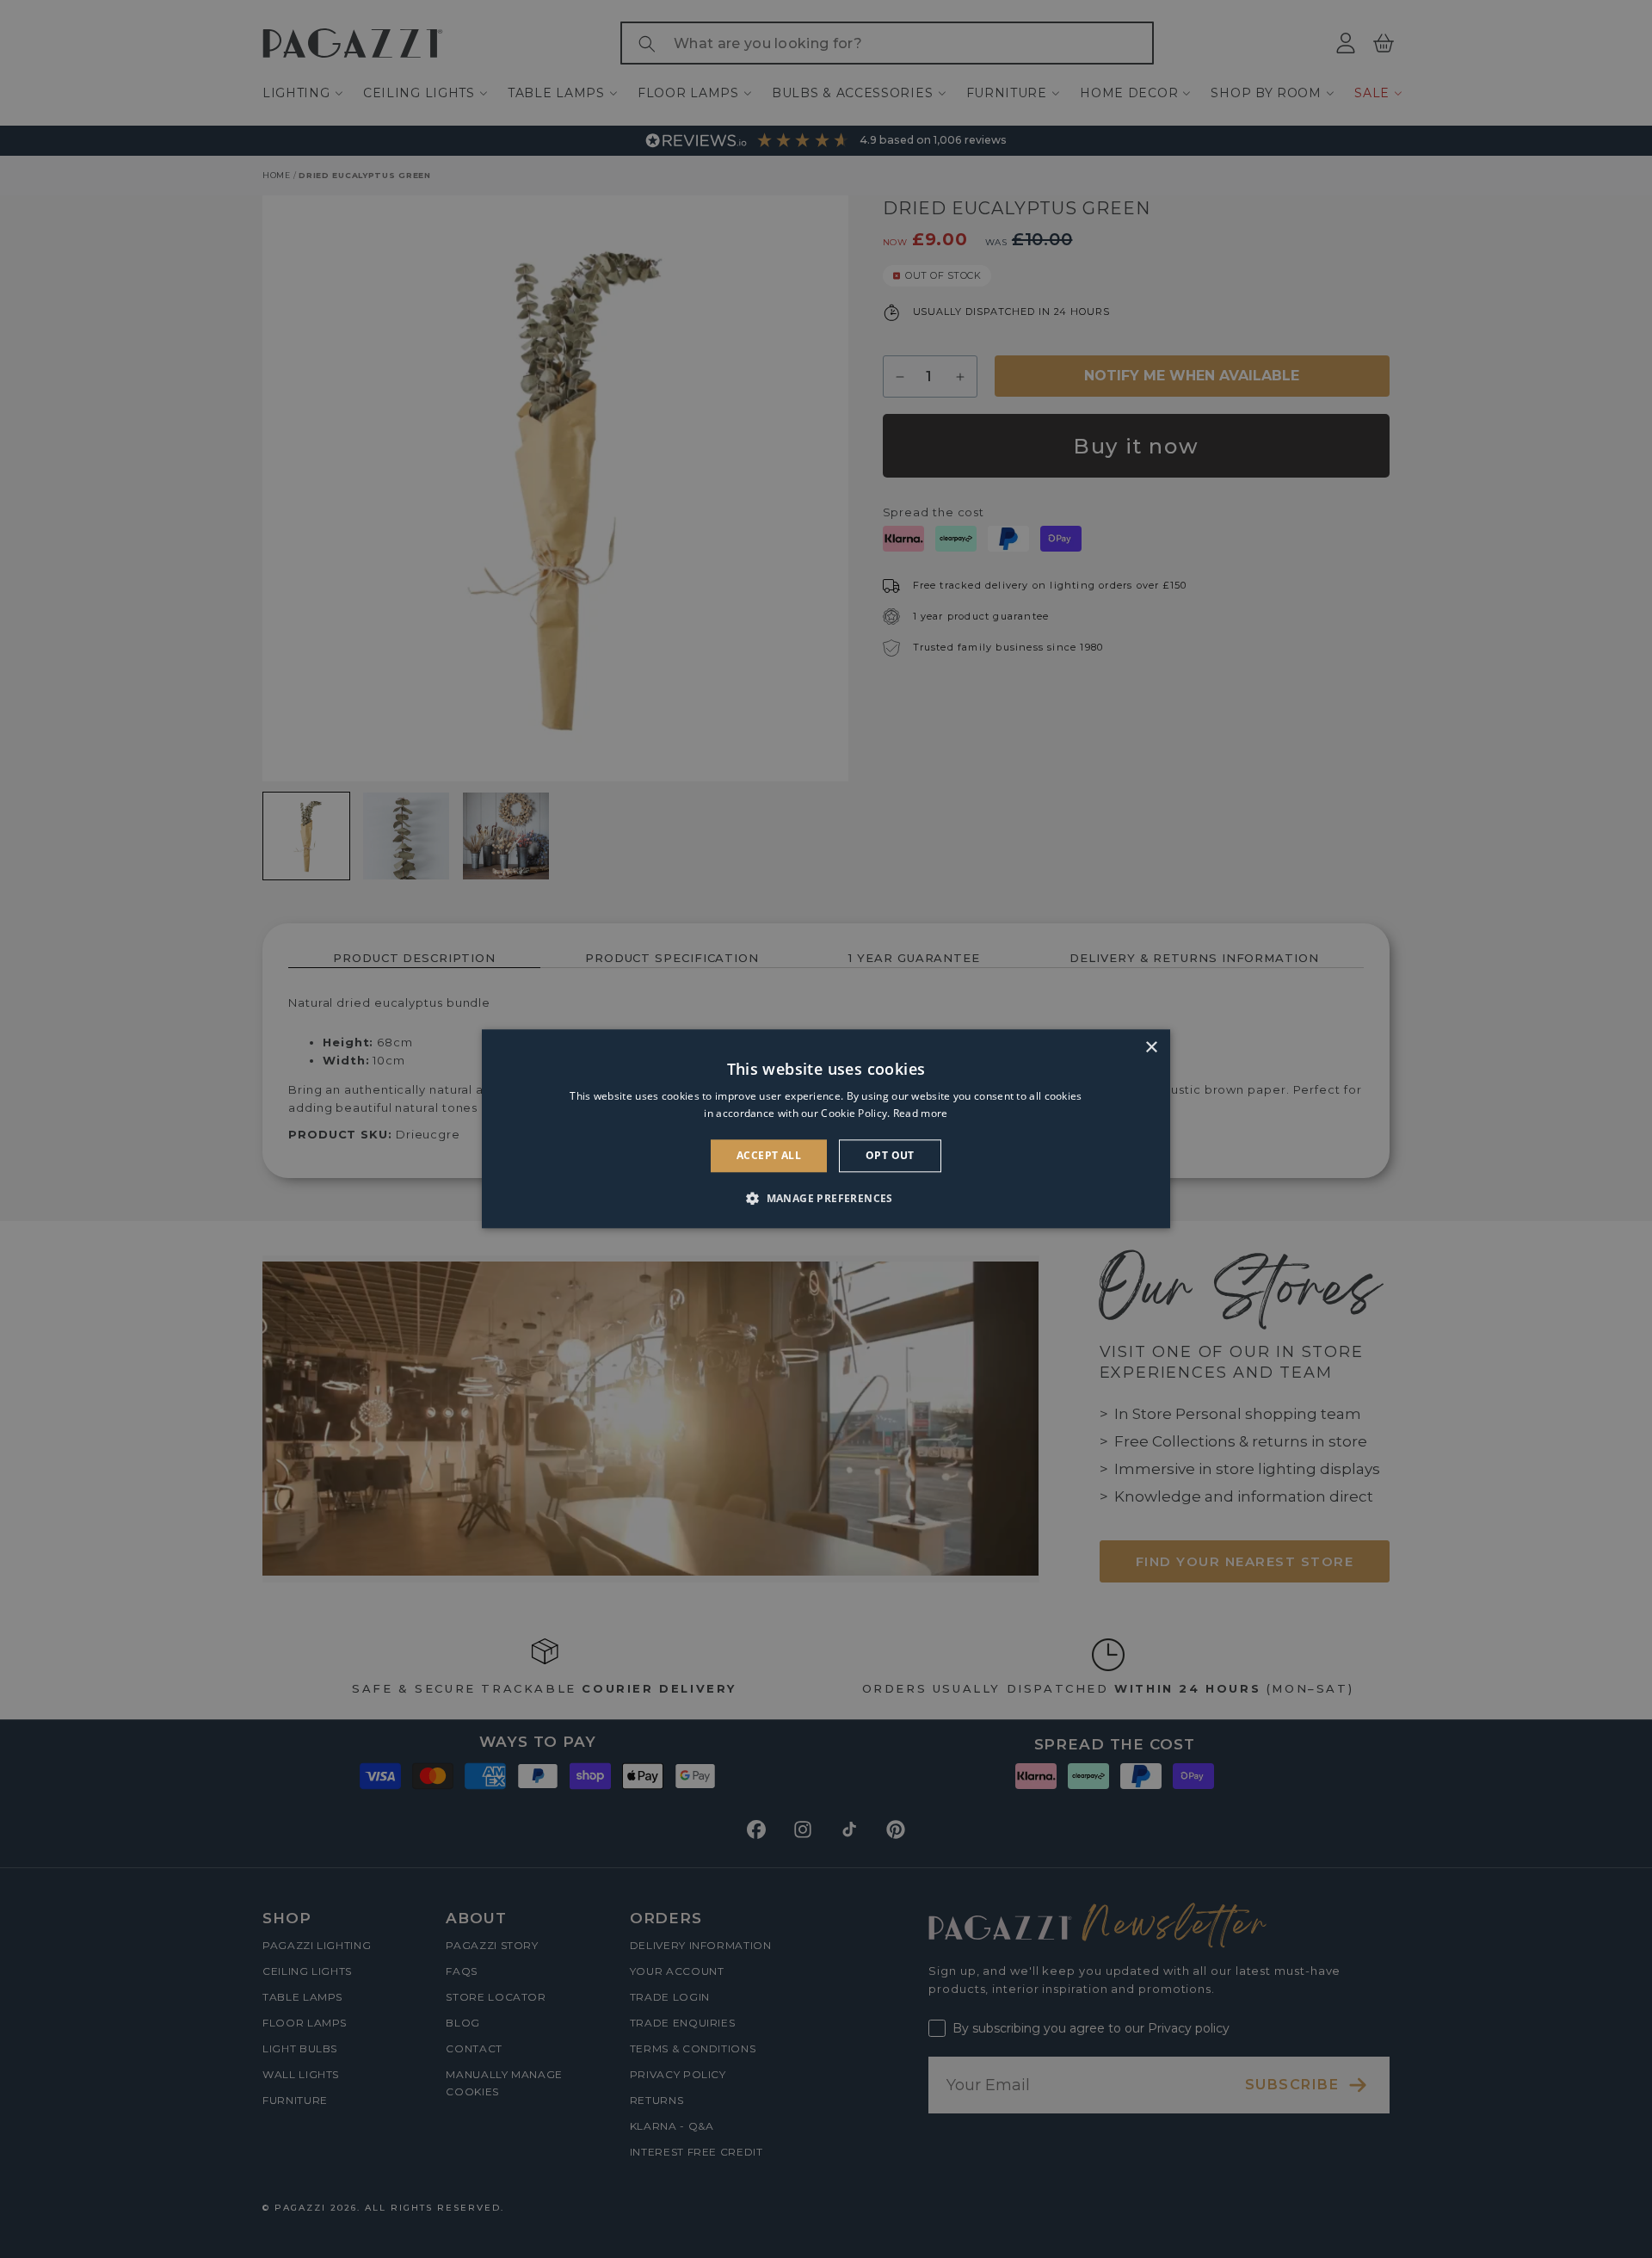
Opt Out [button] (890, 1155)
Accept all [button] (769, 1155)
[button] (826, 1199)
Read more (921, 1114)
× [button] (1151, 1048)
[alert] (826, 1129)
